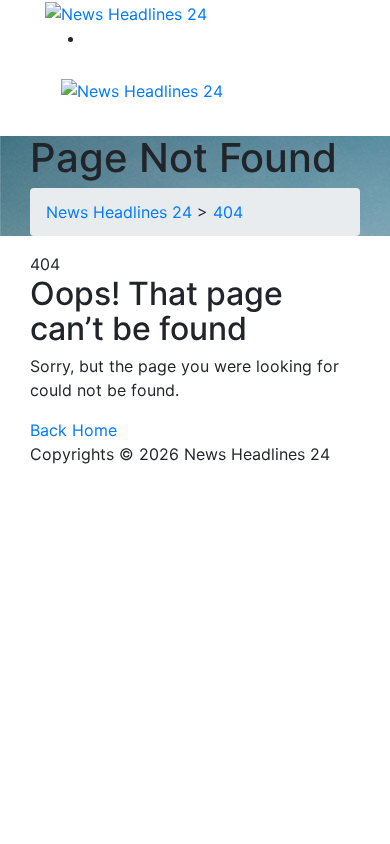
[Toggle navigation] (249, 89)
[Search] (97, 38)
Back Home (73, 430)
